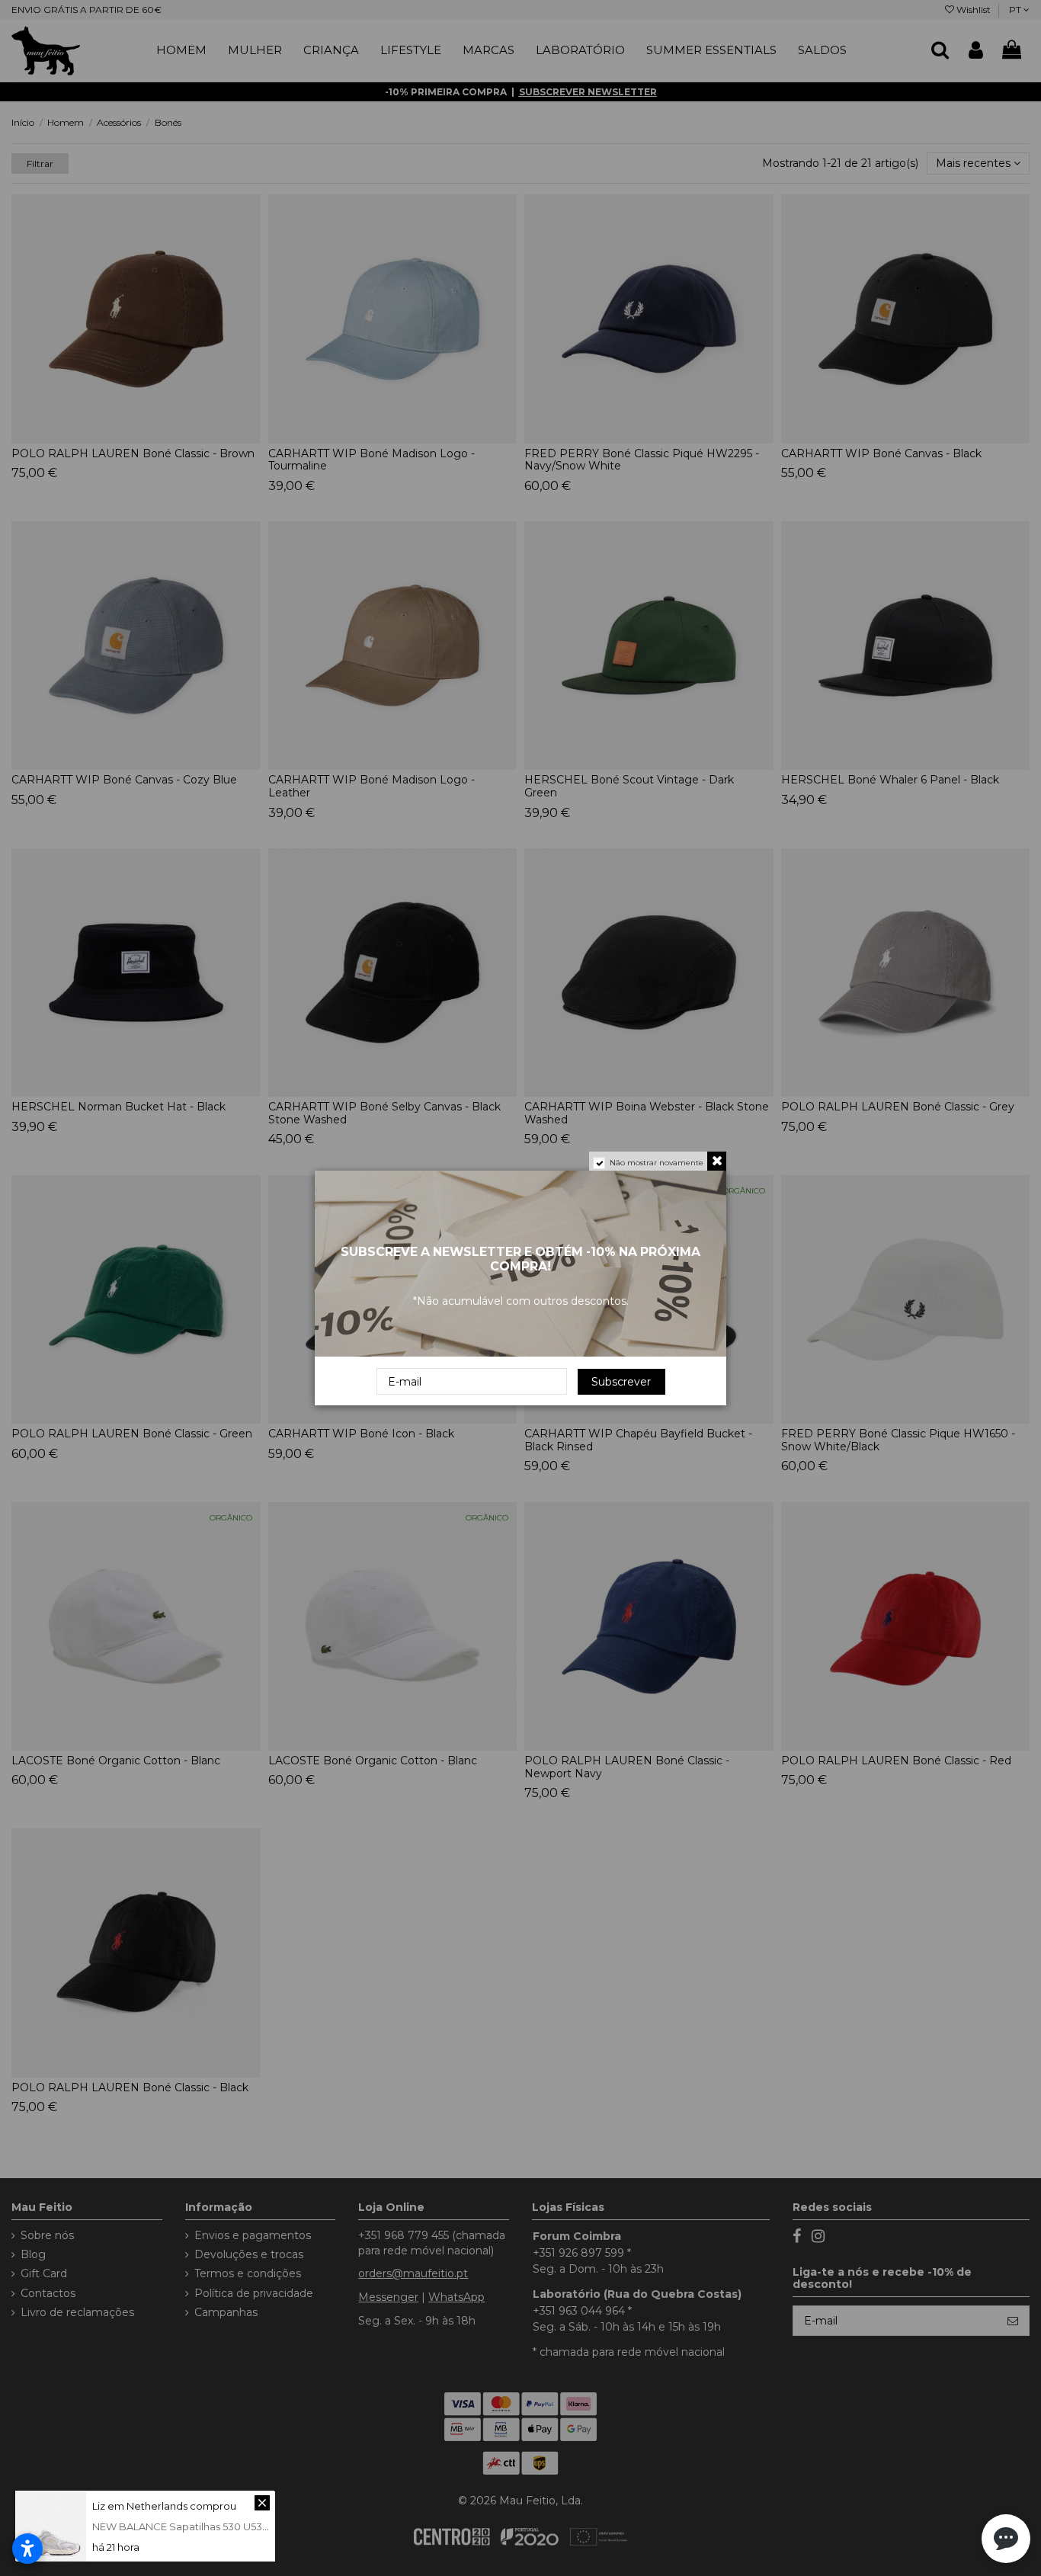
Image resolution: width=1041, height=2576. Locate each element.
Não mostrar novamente (657, 1163)
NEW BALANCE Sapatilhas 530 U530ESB (191, 2526)
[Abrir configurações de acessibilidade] (27, 2549)
